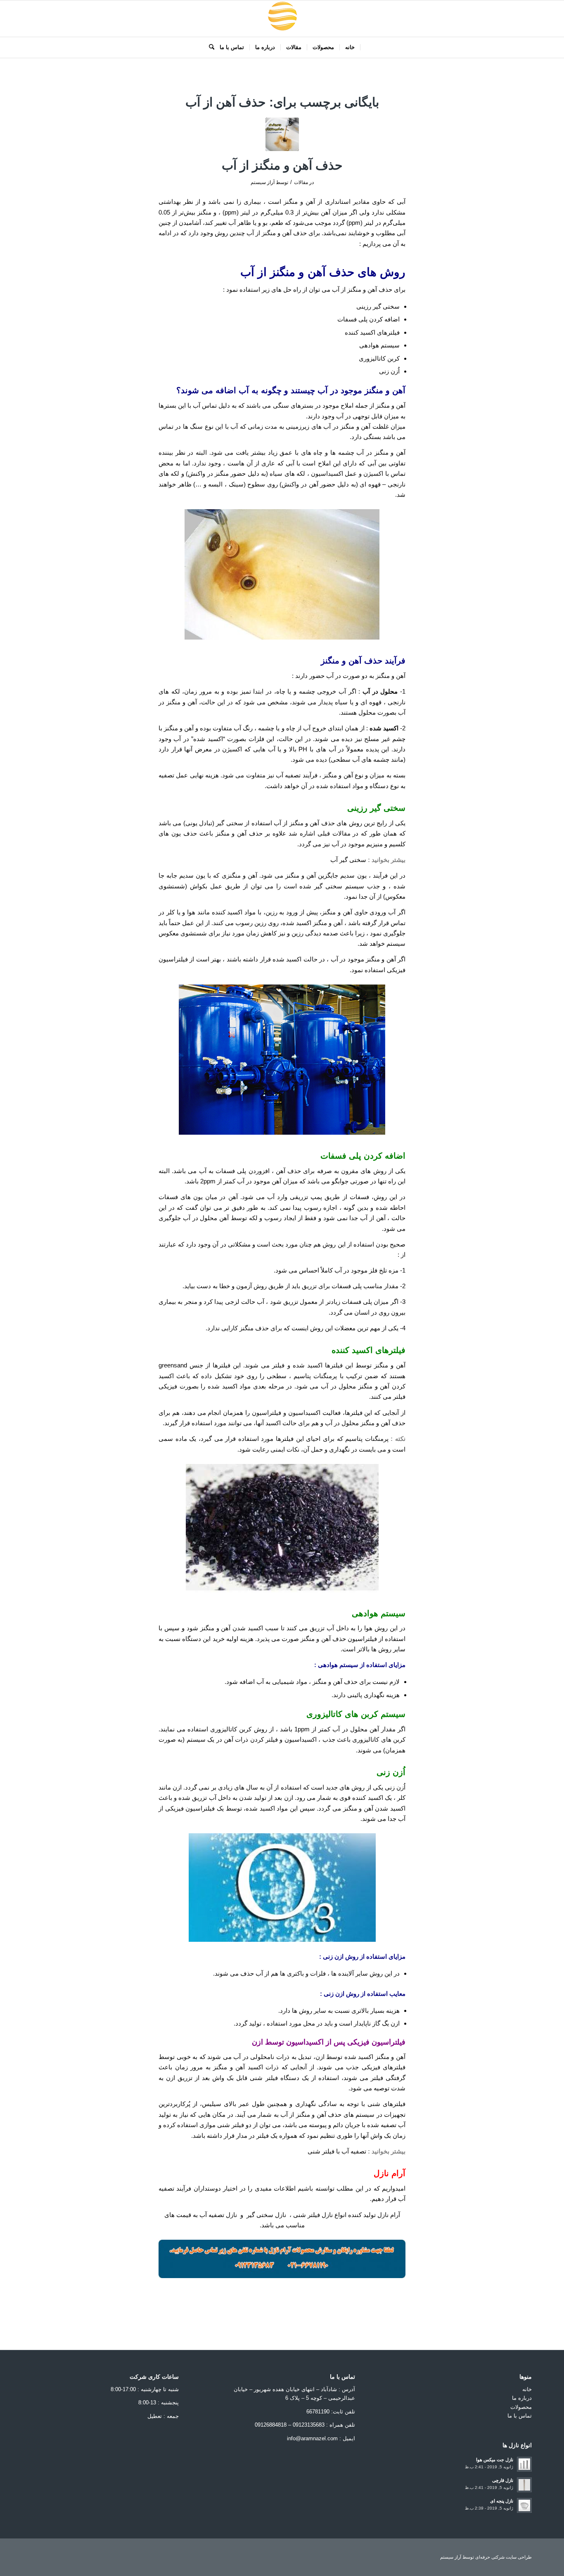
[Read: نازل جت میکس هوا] (524, 2464)
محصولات (521, 2407)
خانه (527, 2389)
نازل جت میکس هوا (495, 2460)
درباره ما (522, 2398)
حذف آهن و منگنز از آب (282, 165)
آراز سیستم (263, 182)
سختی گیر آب (348, 860)
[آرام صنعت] (282, 19)
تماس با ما (520, 2416)
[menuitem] (350, 47)
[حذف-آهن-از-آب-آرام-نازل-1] (282, 134)
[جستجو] (209, 47)
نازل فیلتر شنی (313, 2215)
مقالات (301, 182)
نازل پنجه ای (502, 2501)
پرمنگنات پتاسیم (315, 1376)
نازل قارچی (503, 2480)
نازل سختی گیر (266, 2215)
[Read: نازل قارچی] (524, 2485)
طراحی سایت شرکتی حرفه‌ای (504, 2557)
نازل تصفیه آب (218, 2215)
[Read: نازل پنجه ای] (524, 2505)
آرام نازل (389, 2215)
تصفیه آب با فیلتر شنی (336, 2151)
